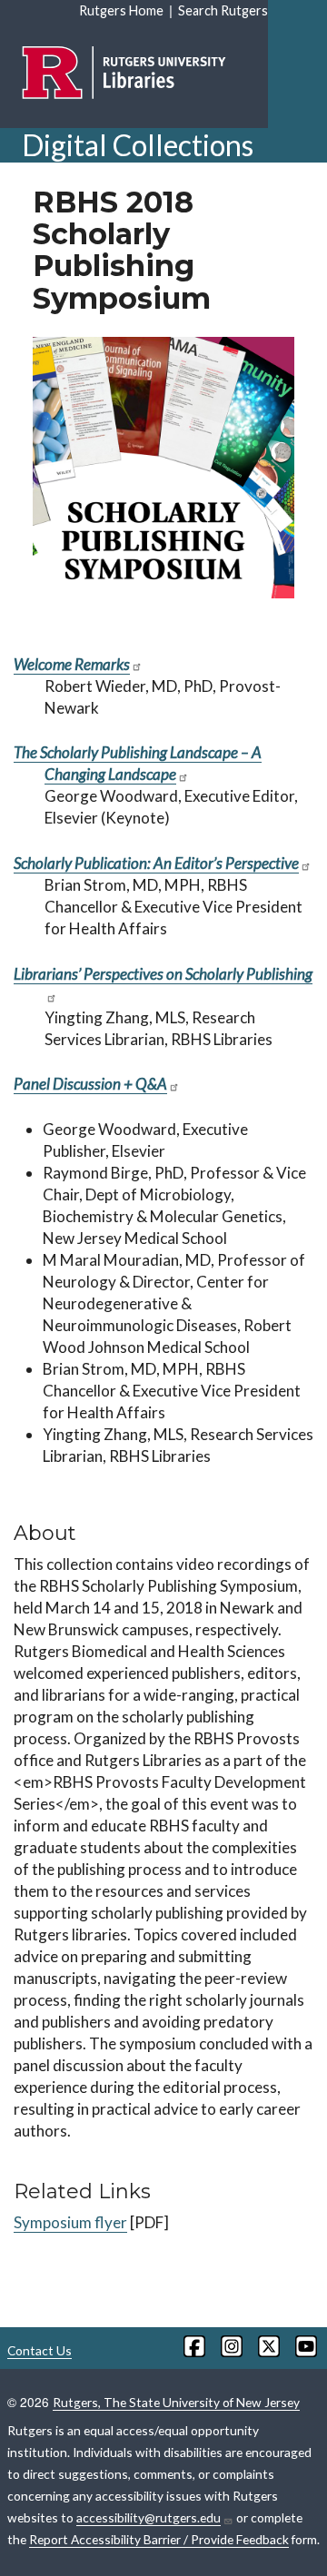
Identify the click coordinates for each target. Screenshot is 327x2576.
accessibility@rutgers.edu (149, 2517)
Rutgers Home (121, 10)
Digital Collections (138, 145)
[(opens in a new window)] (193, 2346)
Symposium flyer (70, 2222)
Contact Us (40, 2350)
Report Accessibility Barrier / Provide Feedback (159, 2539)
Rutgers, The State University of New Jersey (176, 2402)
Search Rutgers (223, 10)
